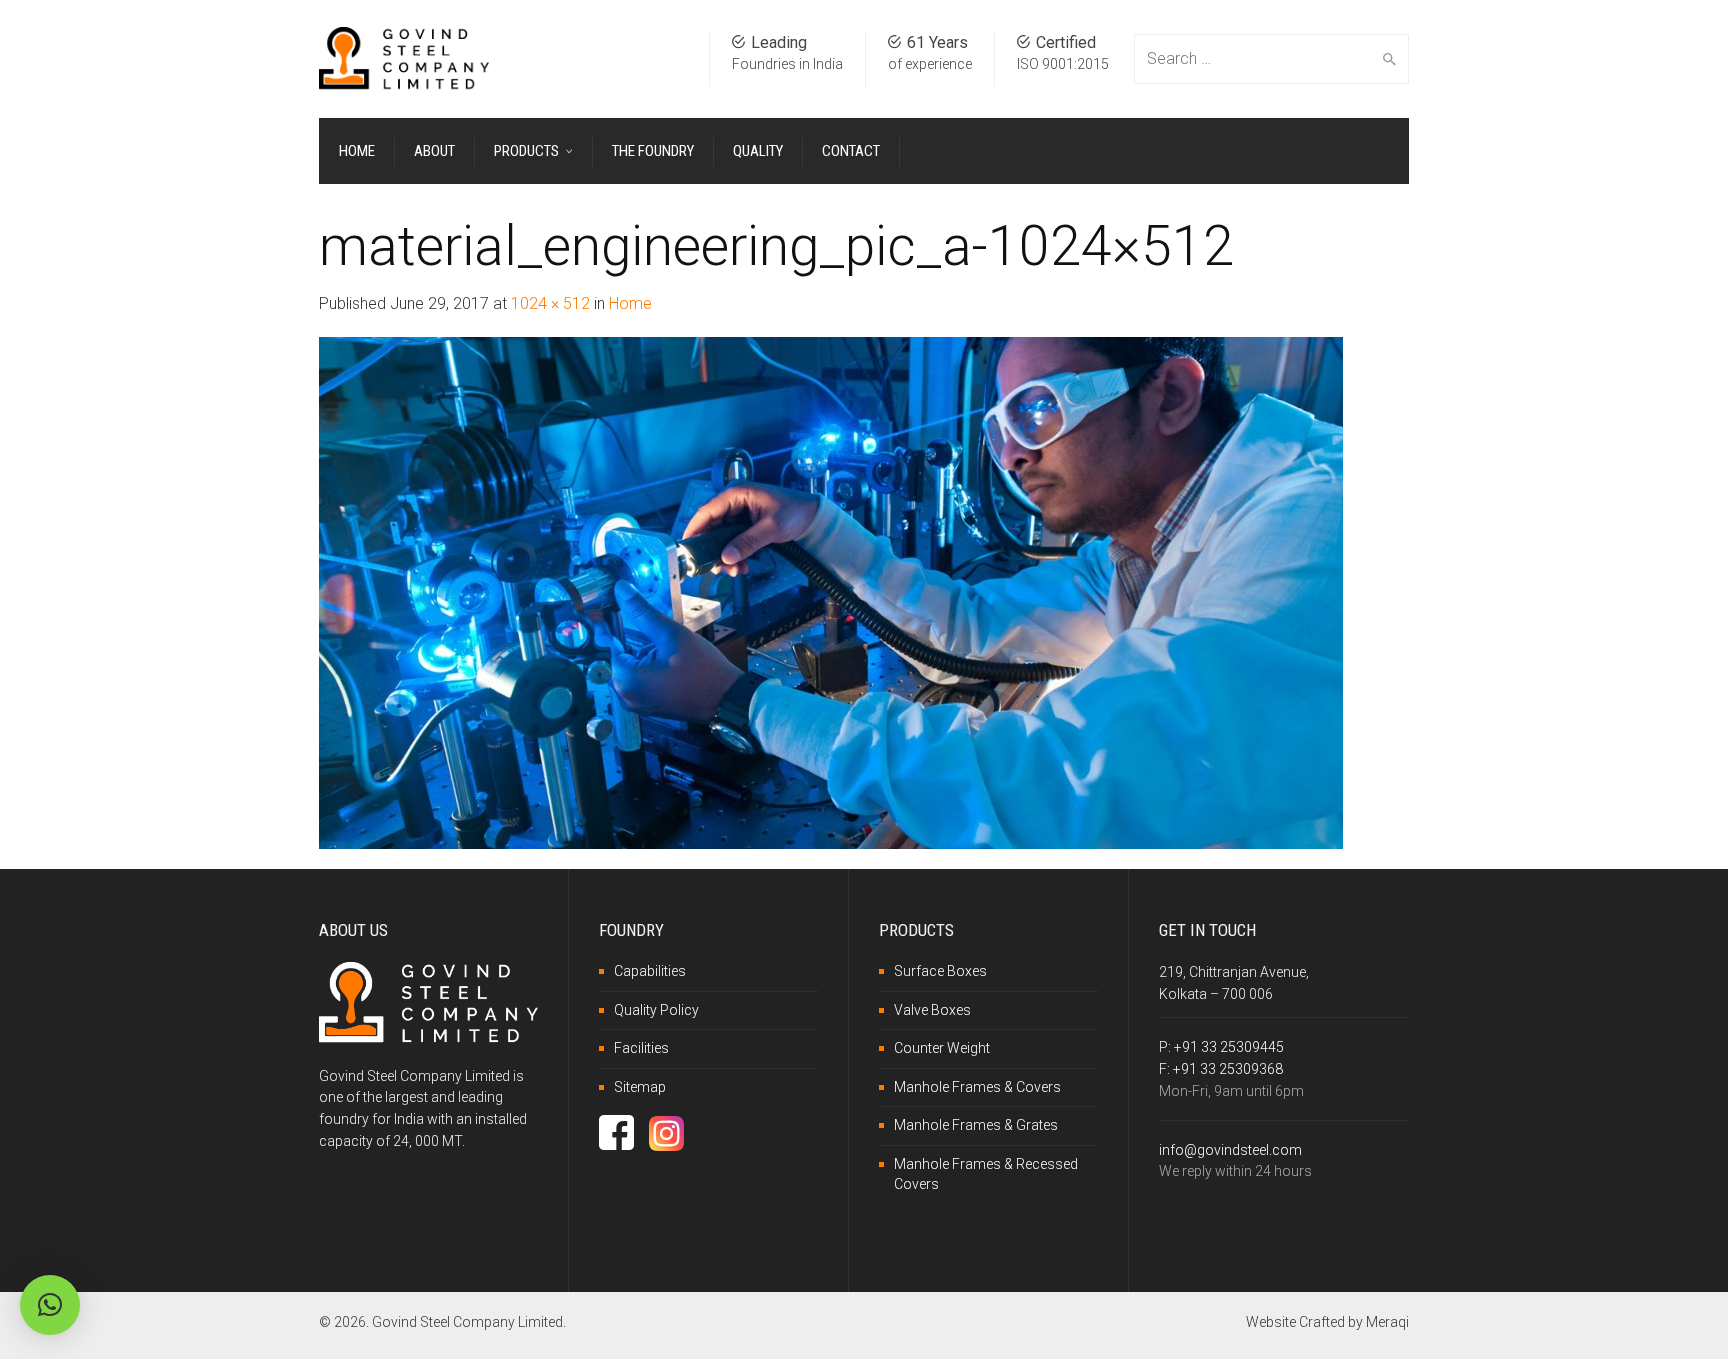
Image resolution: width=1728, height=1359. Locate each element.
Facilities (641, 1048)
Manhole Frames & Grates (976, 1125)
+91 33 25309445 (1229, 1047)
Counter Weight (942, 1048)
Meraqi (1387, 1322)
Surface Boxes (940, 971)
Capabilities (650, 971)
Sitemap (640, 1087)
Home (630, 303)
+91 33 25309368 (1228, 1069)
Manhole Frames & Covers (977, 1087)
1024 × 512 (550, 303)
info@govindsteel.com (1230, 1150)
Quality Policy (656, 1010)
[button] (50, 1305)
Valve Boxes (932, 1010)
